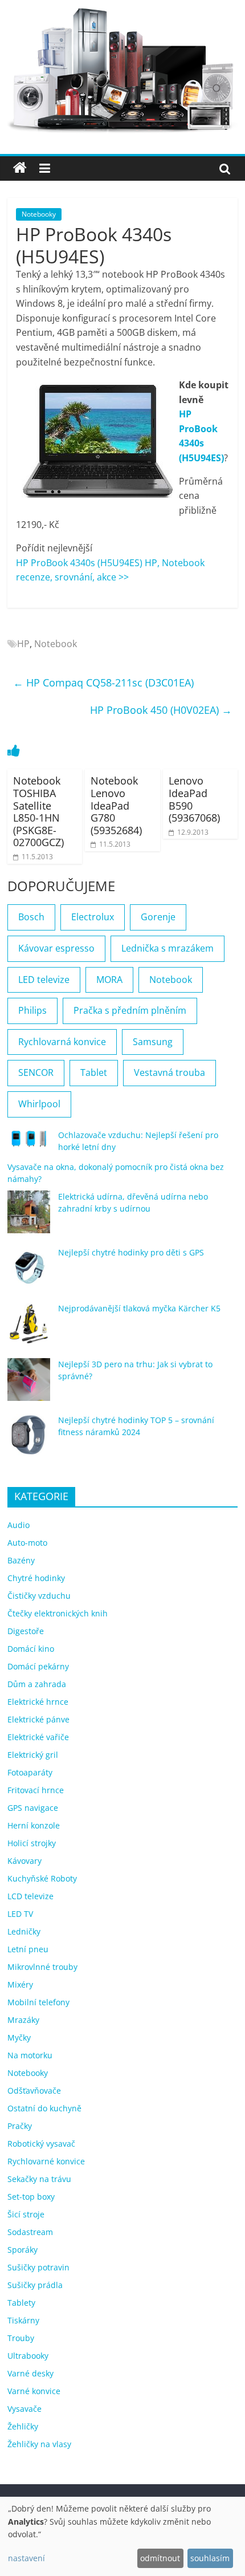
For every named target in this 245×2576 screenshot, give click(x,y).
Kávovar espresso (56, 948)
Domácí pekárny (38, 1666)
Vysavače (24, 2409)
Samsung (153, 1042)
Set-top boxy (31, 2197)
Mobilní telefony (38, 2002)
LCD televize (30, 1896)
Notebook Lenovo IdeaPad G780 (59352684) (116, 805)
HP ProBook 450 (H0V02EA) (161, 710)
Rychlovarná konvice (62, 1042)
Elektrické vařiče (38, 1737)
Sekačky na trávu (39, 2179)
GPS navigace (33, 1808)
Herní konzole (34, 1825)
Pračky (20, 2126)
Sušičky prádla (35, 2285)
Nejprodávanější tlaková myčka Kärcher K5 (139, 1308)
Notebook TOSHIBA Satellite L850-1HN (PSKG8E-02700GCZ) (38, 811)
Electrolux (93, 917)
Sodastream (30, 2232)
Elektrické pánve (38, 1719)
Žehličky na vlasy (39, 2444)
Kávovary (24, 1861)
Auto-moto (27, 1543)
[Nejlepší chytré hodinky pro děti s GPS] (29, 1273)
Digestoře (26, 1631)
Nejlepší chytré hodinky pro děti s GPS (131, 1252)
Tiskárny (23, 2320)
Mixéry (20, 1984)
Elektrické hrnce (38, 1702)
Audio (19, 1525)
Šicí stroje (26, 2214)
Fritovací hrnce (36, 1790)
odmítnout (160, 2558)
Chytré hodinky (36, 1578)
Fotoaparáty (30, 1772)
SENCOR (36, 1072)
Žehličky (23, 2426)
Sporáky (23, 2250)
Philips (32, 1010)
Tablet (94, 1072)
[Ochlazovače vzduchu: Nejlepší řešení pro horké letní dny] (29, 1144)
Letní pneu (28, 1949)
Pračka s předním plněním (130, 1010)
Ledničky (24, 1931)
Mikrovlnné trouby (42, 1967)
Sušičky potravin (38, 2267)
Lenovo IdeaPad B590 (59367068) (194, 799)
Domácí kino (31, 1649)
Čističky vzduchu (39, 1596)
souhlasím (210, 2558)
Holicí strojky (32, 1843)
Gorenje (158, 917)
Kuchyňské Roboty (42, 1878)
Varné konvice (34, 2391)
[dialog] (122, 2536)
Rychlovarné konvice (46, 2161)
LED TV (20, 1914)
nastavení (26, 2558)
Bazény (21, 1560)
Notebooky (39, 214)
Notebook (56, 644)
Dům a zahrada (37, 1684)
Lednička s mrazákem (168, 948)
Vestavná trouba (170, 1072)
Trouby (21, 2338)
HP (23, 644)
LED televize (44, 980)
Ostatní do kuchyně (44, 2108)
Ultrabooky (28, 2356)
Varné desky (30, 2373)
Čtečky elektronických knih (58, 1613)
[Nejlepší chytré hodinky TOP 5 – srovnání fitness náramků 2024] (29, 1441)
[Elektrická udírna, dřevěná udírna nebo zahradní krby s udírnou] (29, 1217)
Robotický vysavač (41, 2144)
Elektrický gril (33, 1755)
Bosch (31, 917)
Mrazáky (23, 2020)
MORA (109, 980)
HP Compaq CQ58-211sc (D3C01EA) (103, 682)
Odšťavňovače (34, 2091)
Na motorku (30, 2055)
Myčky (19, 2037)
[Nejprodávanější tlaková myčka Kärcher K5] (29, 1329)
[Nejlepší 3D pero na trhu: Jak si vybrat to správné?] (29, 1385)
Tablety (21, 2303)
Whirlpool (39, 1104)
